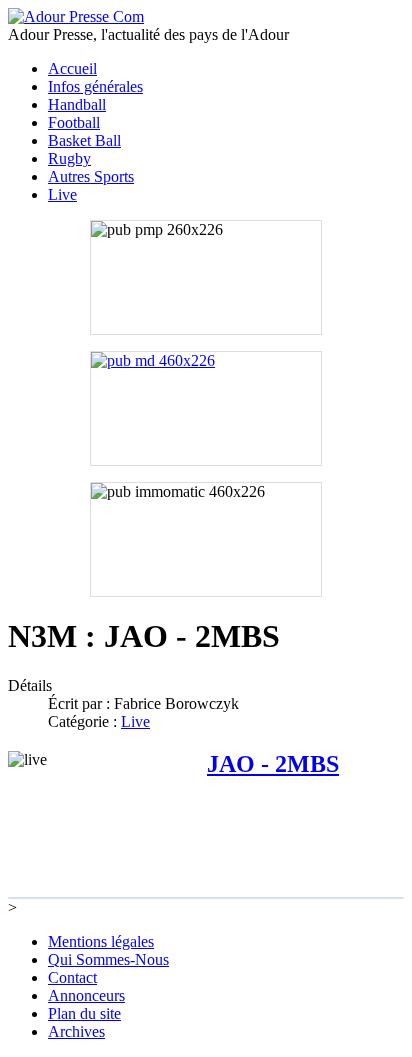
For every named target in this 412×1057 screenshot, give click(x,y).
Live (62, 194)
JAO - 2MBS (273, 764)
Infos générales (95, 86)
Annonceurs (86, 995)
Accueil (72, 68)
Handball (77, 104)
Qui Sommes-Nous (108, 959)
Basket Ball (84, 140)
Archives (76, 1031)
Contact (72, 977)
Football (74, 122)
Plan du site (84, 1013)
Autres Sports (91, 176)
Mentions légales (101, 941)
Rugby (69, 158)
